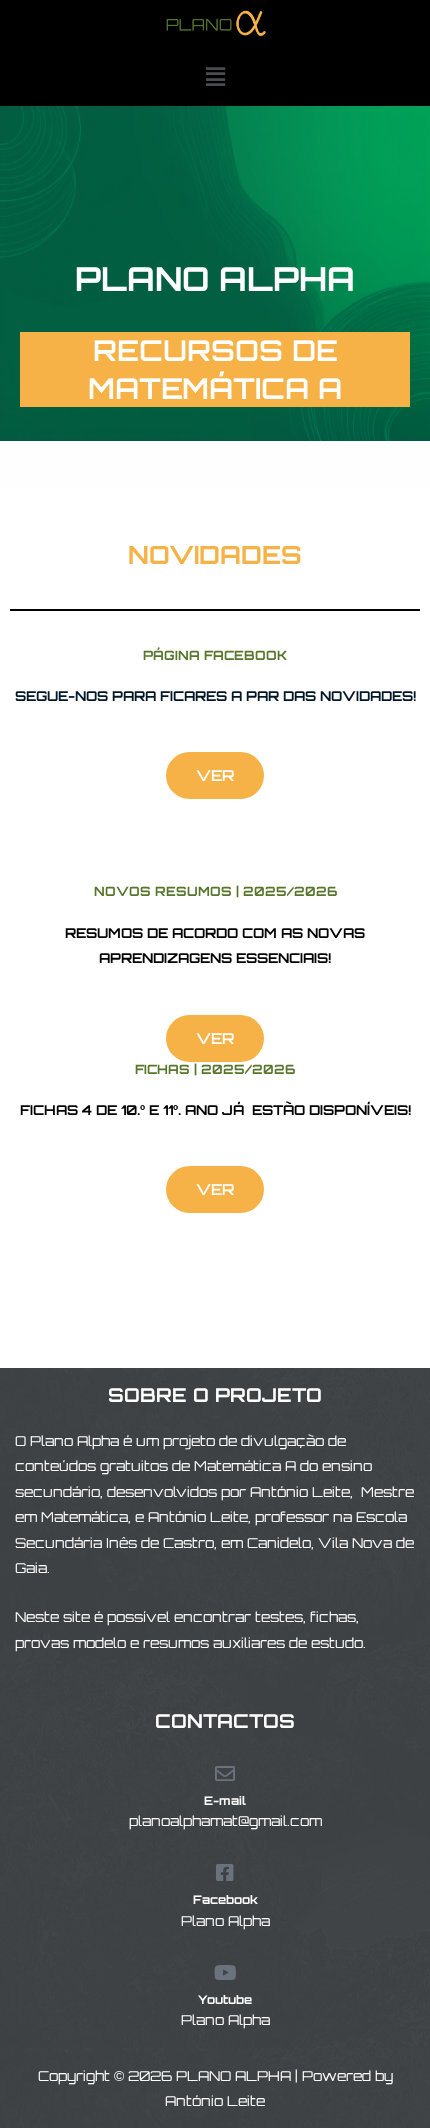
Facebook (225, 1899)
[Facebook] (225, 1873)
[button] (215, 76)
